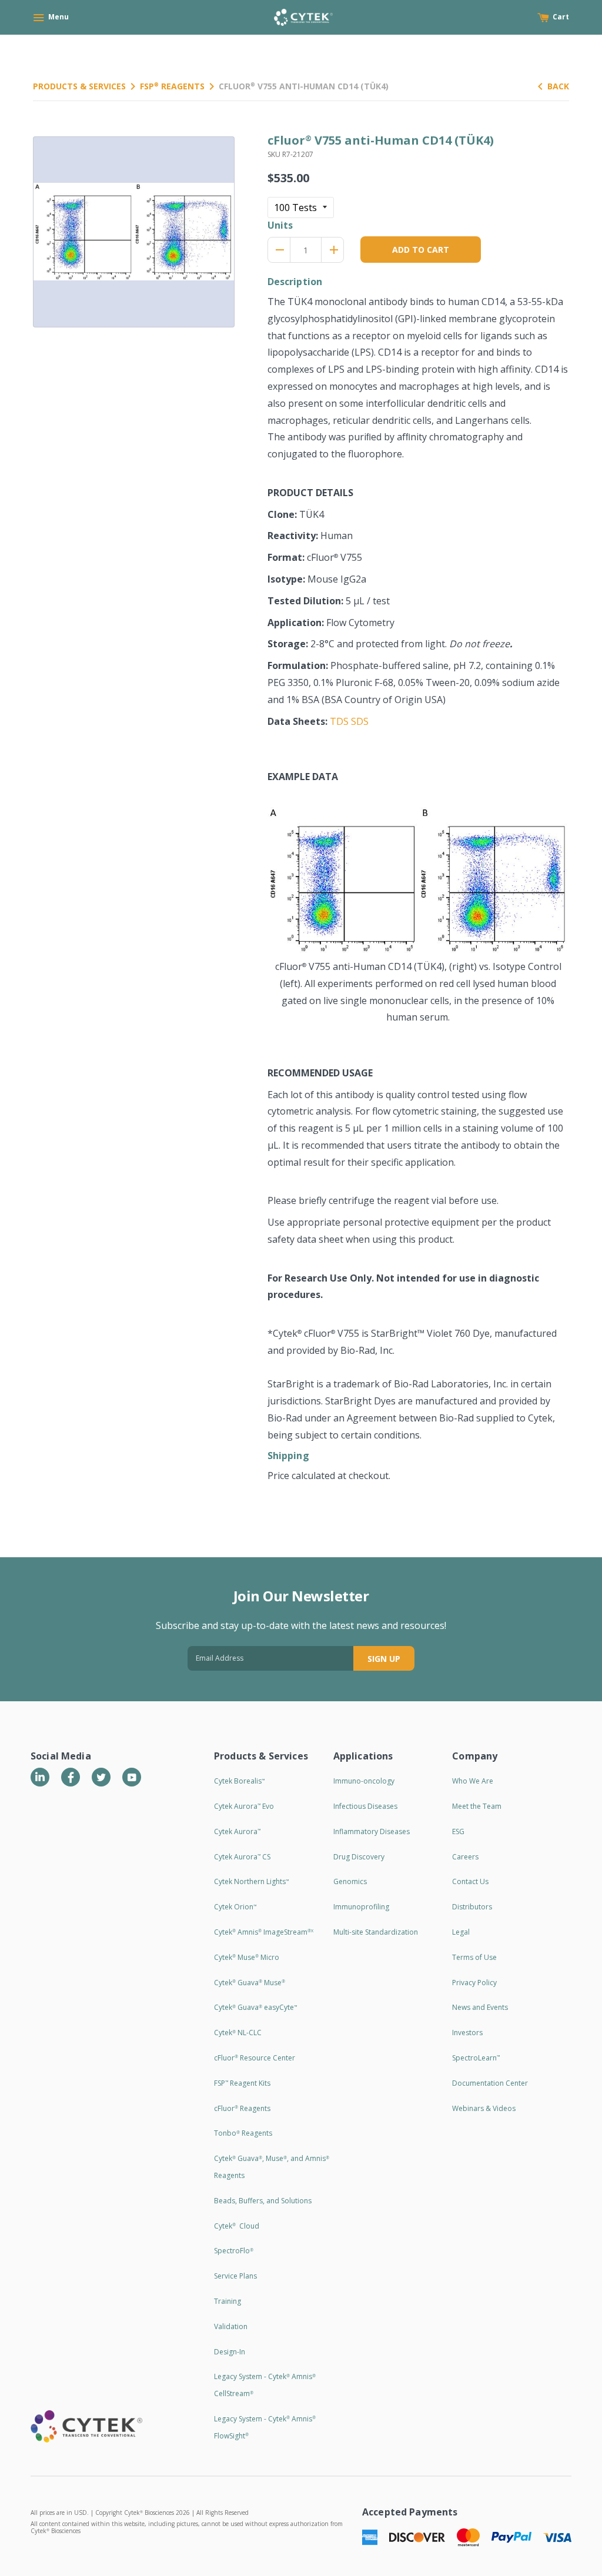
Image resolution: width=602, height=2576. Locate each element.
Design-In (230, 2352)
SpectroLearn (476, 2058)
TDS (339, 721)
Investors (467, 2033)
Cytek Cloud (237, 2226)
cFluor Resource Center (255, 2058)
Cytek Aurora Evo (244, 1806)
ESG (458, 1831)
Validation (231, 2326)
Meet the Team (477, 1806)
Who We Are (473, 1781)
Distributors (472, 1907)
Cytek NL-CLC (238, 2033)
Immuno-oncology (364, 1781)
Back (558, 86)
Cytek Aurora (237, 1831)
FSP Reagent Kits (242, 2083)
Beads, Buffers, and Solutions (263, 2201)
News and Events (480, 2007)
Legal (461, 1932)
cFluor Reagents (242, 2108)
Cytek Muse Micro (247, 1957)
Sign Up (384, 1659)
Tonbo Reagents (243, 2133)
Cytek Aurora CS (242, 1857)
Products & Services (79, 86)
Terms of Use (474, 1957)
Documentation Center (490, 2083)
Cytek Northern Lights (251, 1881)
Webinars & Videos (484, 2108)
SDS (360, 721)
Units (280, 225)
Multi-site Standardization (376, 1932)
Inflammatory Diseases (372, 1831)
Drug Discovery (359, 1857)
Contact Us (470, 1881)
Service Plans (235, 2276)
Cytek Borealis (239, 1781)
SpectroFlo (234, 2251)
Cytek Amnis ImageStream (264, 1932)
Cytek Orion (235, 1907)
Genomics (350, 1881)
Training (228, 2301)
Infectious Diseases (365, 1806)
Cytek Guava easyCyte (255, 2007)
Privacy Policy (474, 1983)
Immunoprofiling (361, 1907)
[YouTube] (132, 1777)
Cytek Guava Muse (250, 1983)
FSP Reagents (172, 86)
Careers (465, 1857)
